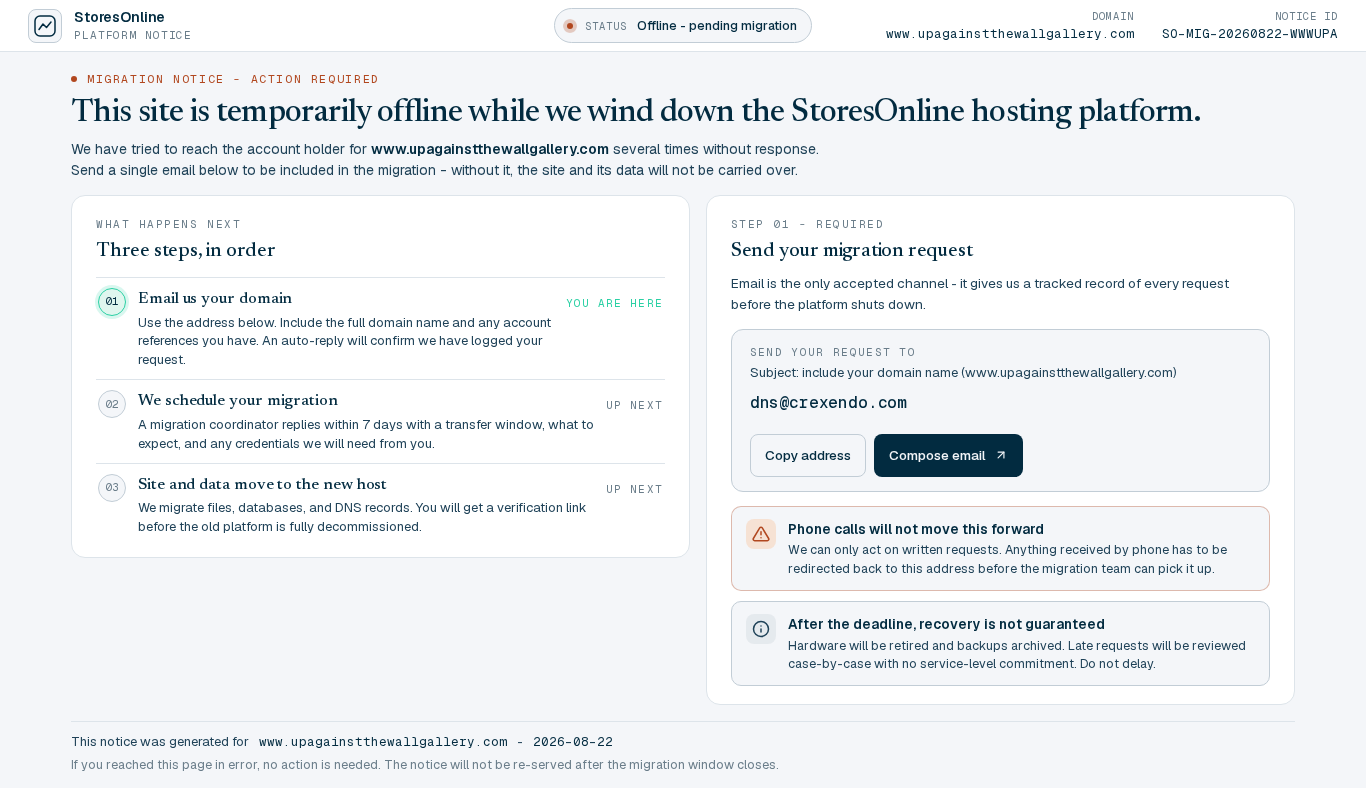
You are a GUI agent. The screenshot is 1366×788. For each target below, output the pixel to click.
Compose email (937, 455)
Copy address (808, 455)
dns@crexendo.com (828, 402)
